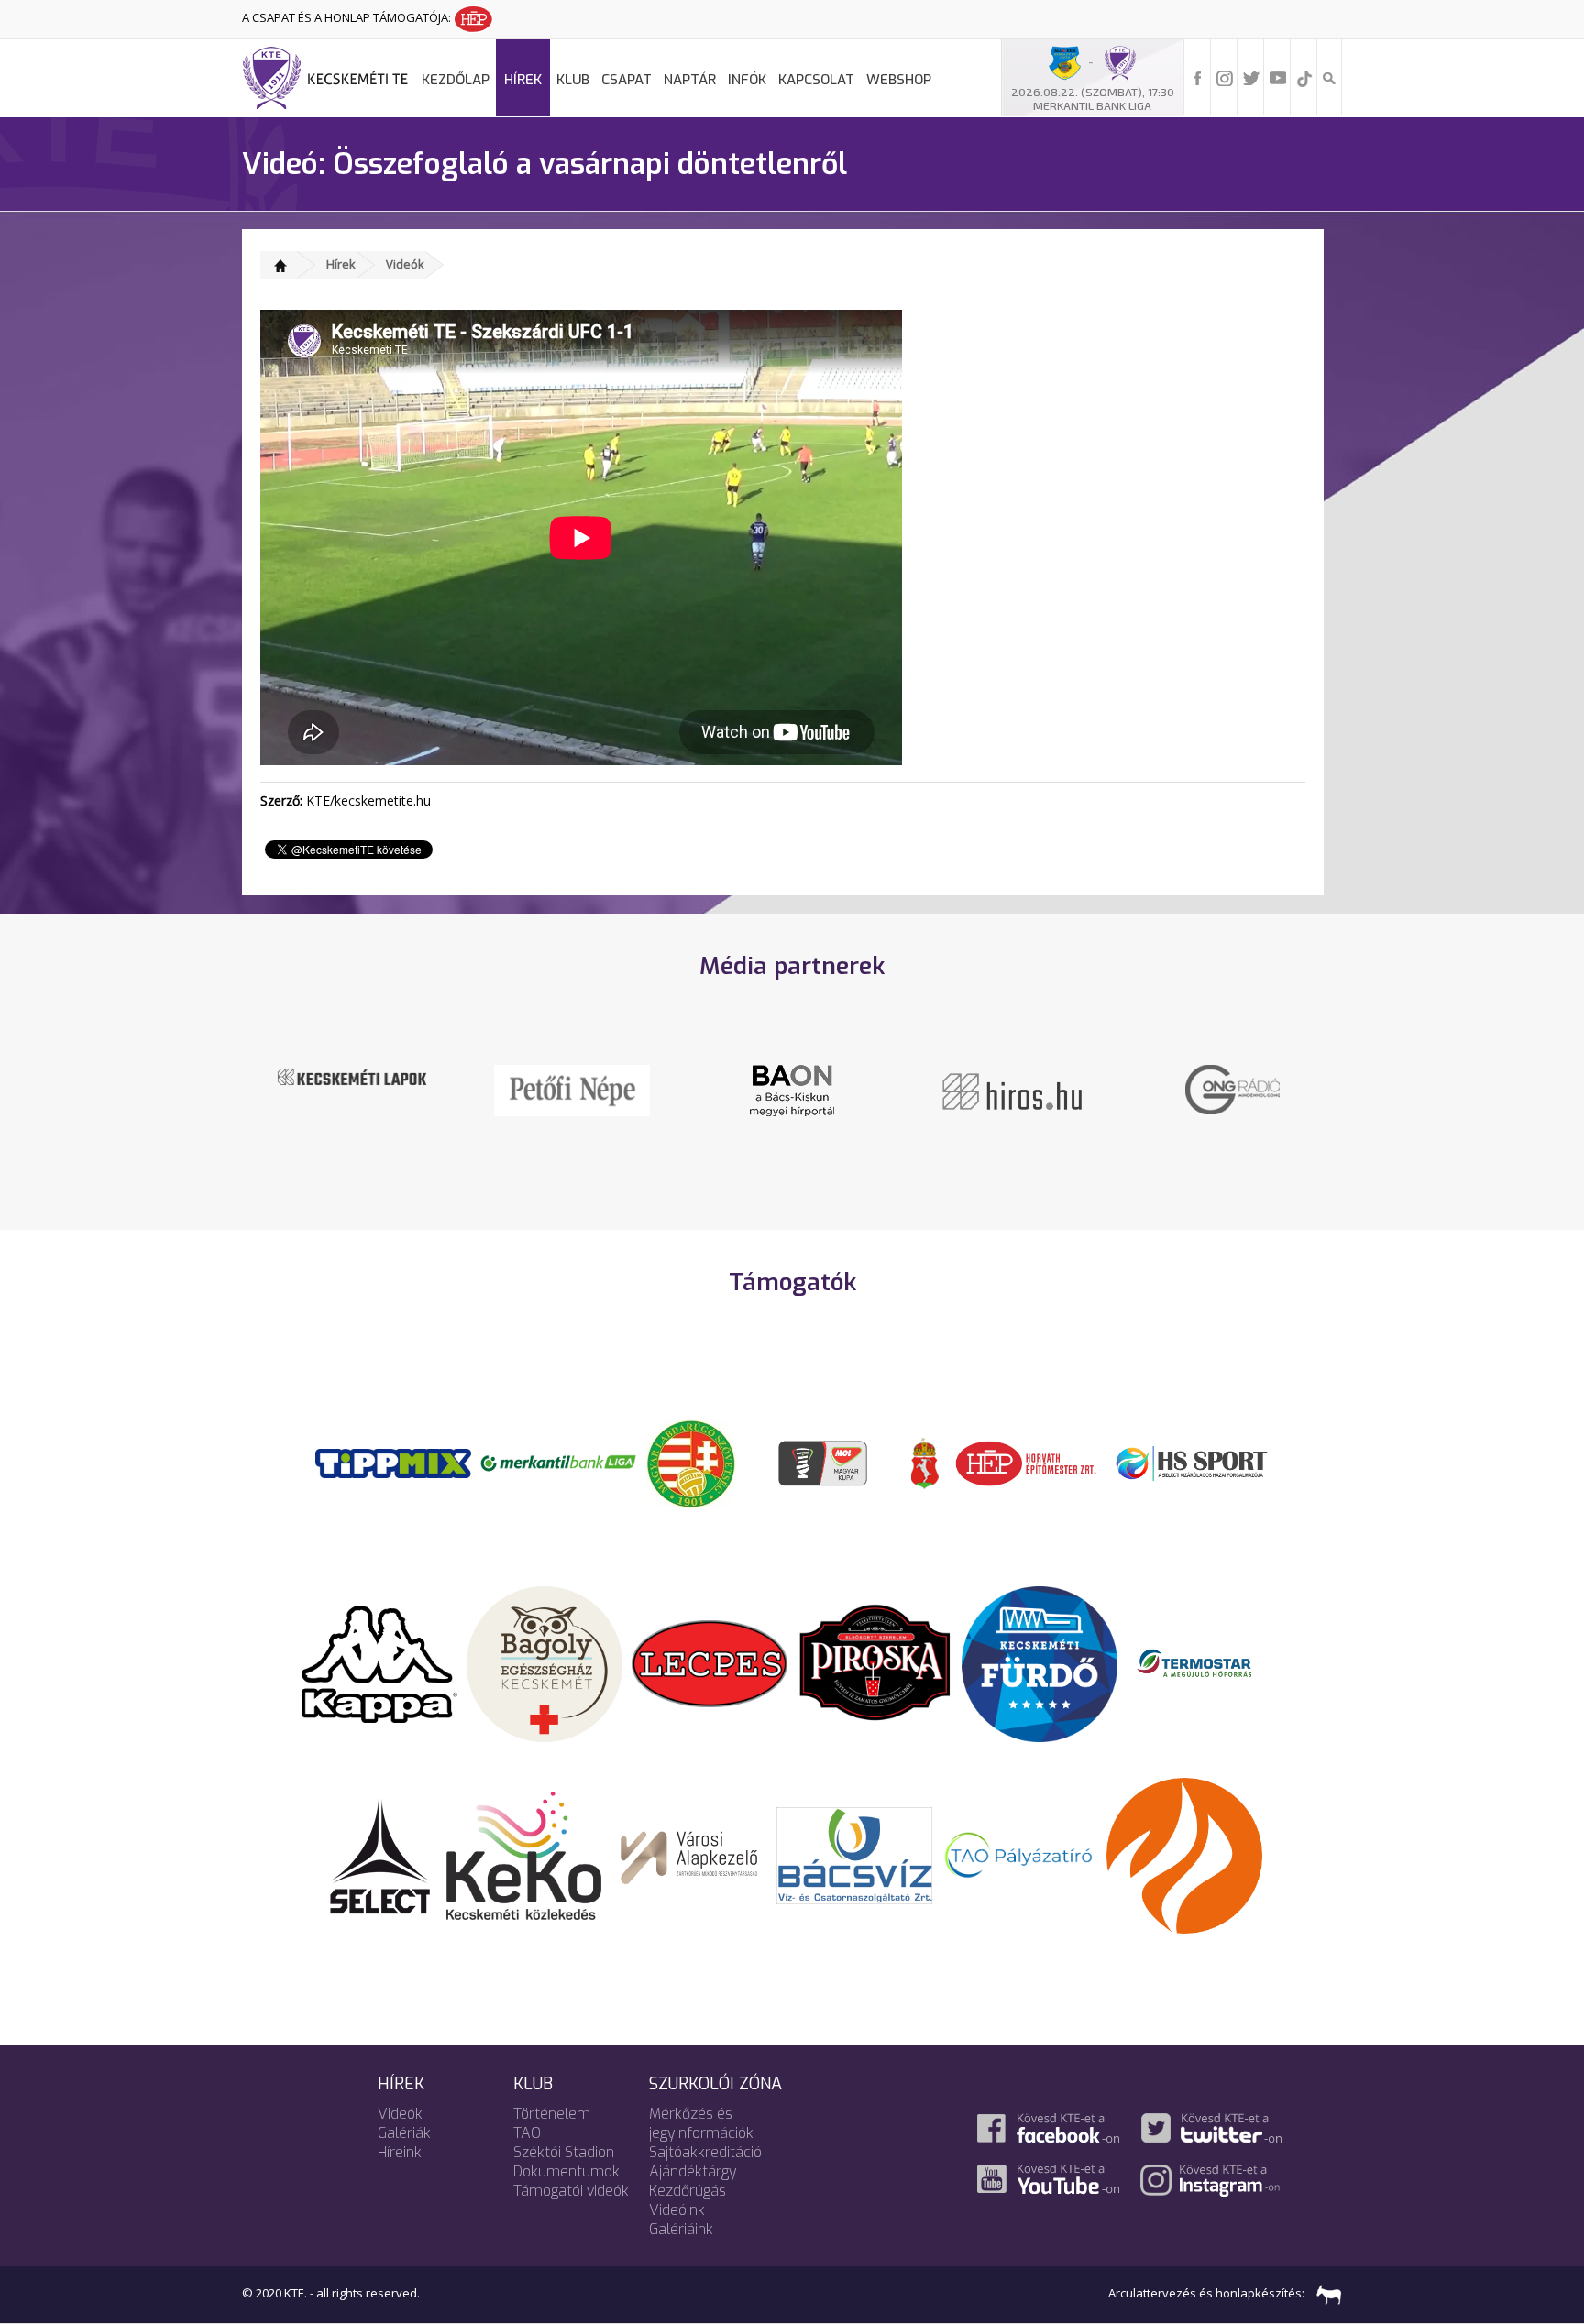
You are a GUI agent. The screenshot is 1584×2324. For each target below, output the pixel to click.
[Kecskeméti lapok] (352, 1075)
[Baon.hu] (792, 1089)
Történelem (552, 2114)
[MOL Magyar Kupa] (824, 1462)
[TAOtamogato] (1019, 1854)
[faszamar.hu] (1325, 2293)
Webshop (899, 80)
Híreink (400, 2152)
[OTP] (558, 1462)
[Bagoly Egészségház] (544, 1662)
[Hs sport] (1191, 1462)
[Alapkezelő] (689, 1854)
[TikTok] (1304, 77)
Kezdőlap (456, 80)
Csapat (627, 80)
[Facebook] (1198, 77)
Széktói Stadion (564, 2152)
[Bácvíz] (854, 1854)
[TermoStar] (1204, 1662)
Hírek (523, 80)
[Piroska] (874, 1662)
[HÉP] (1026, 1462)
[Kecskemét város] (925, 1462)
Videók (405, 264)
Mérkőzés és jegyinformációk (701, 2123)
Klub (573, 80)
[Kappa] (379, 1662)
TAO (527, 2133)
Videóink (677, 2210)
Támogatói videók (571, 2191)
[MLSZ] (691, 1462)
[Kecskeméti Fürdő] (1039, 1662)
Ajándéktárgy (693, 2171)
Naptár (690, 80)
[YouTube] (1278, 77)
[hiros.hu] (1012, 1090)
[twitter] (1251, 77)
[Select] (380, 1854)
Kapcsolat (816, 80)
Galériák (404, 2133)
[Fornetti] (1184, 1854)
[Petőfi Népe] (572, 1089)
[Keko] (524, 1854)
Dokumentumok (566, 2171)
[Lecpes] (709, 1662)
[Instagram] (1225, 77)
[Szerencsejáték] (393, 1462)
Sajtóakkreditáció (705, 2152)
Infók (747, 80)
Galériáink (681, 2229)
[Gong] (1232, 1088)
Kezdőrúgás (687, 2191)
